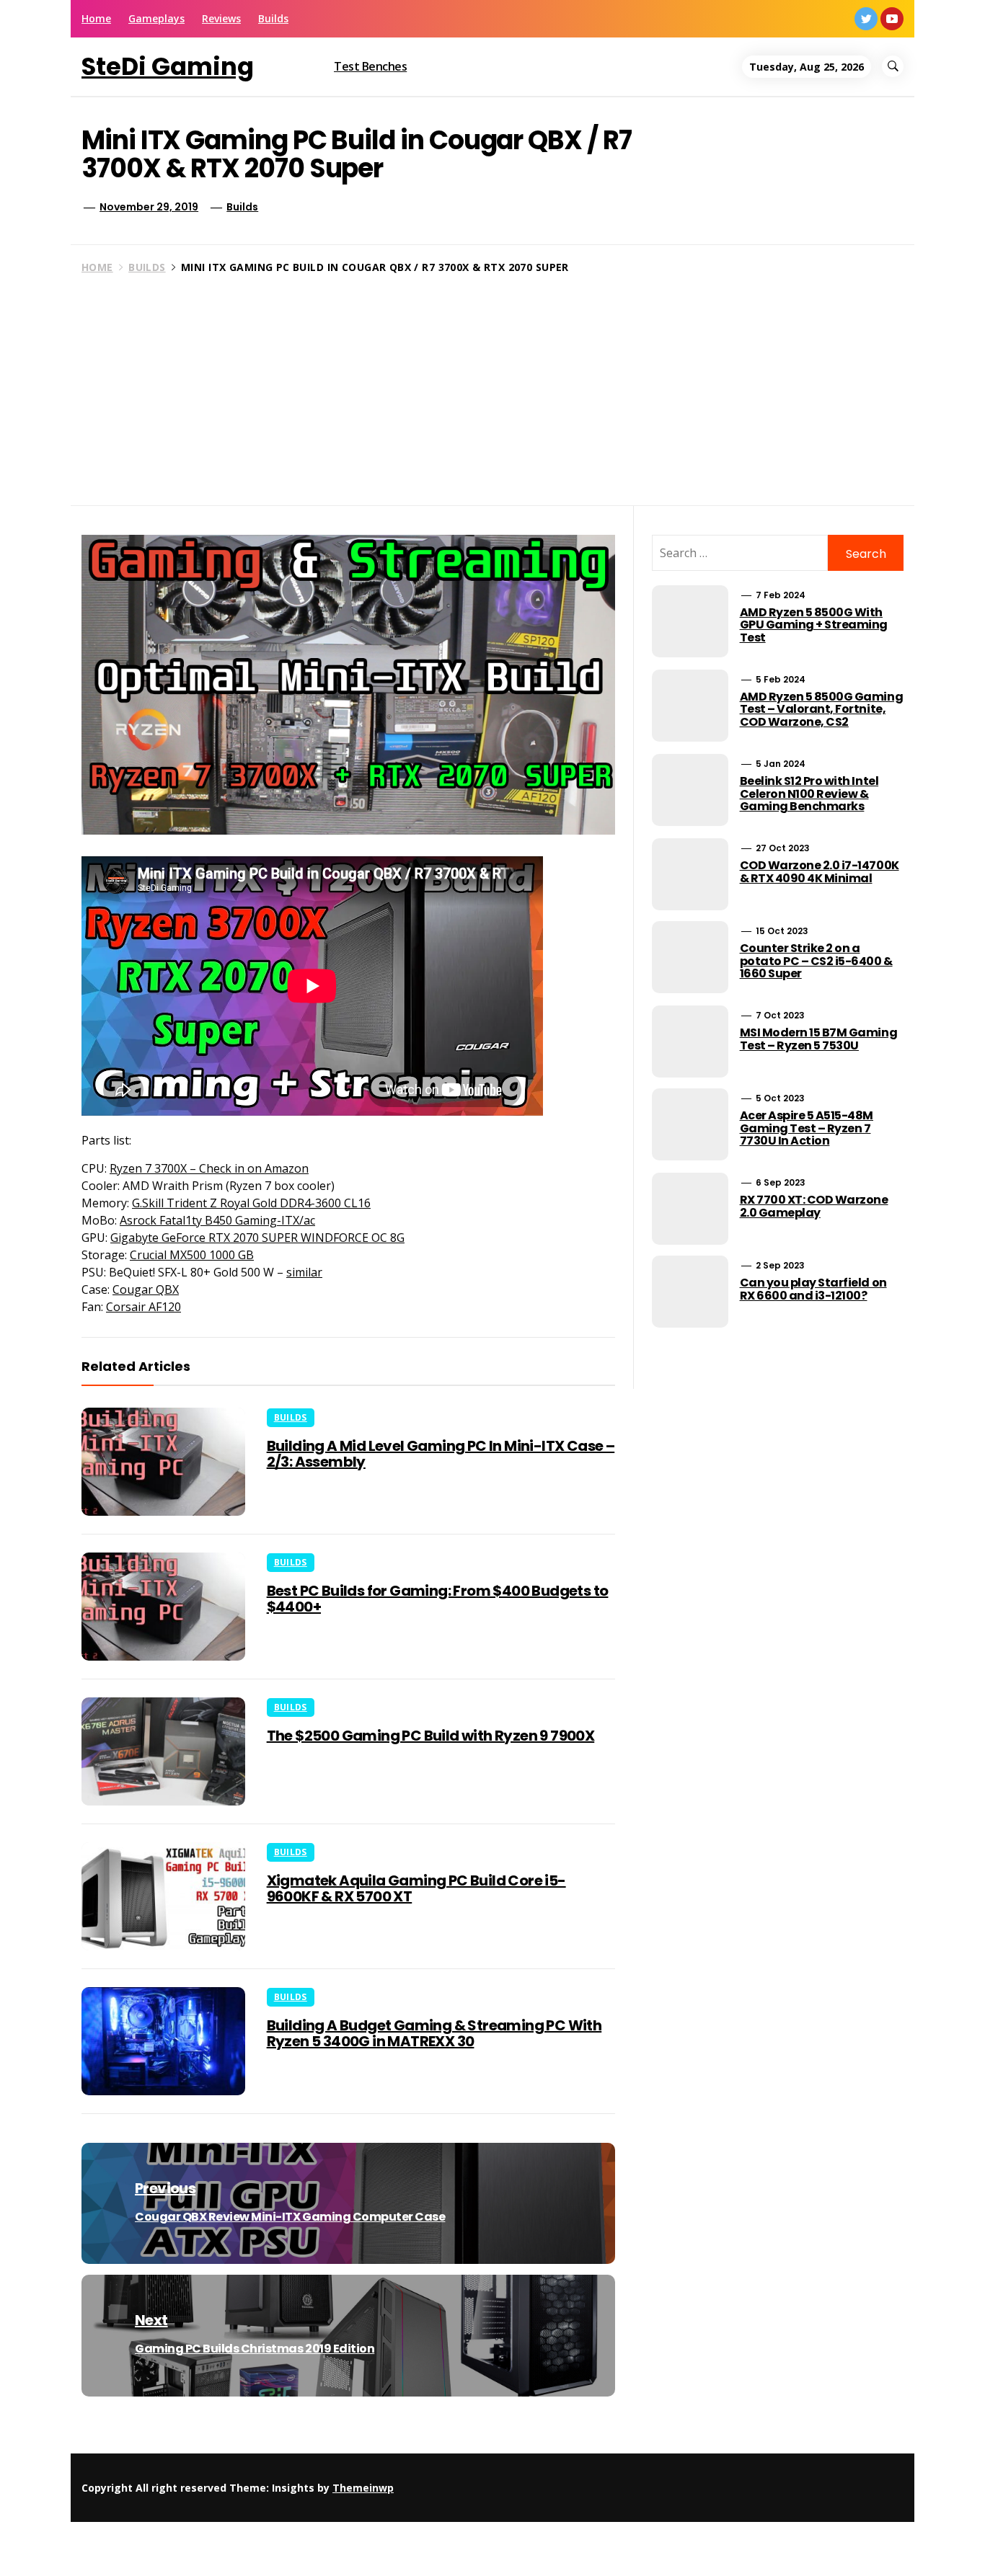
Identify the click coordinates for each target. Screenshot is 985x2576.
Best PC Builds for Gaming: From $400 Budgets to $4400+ (438, 1599)
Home (96, 18)
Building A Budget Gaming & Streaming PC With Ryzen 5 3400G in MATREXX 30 (434, 2033)
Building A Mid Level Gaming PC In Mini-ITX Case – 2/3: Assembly (441, 1454)
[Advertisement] (492, 386)
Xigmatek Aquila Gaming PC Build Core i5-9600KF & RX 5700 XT (416, 1888)
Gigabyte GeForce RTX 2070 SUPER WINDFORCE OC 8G (257, 1238)
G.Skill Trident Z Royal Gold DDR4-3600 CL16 (251, 1203)
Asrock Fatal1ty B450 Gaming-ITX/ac (217, 1220)
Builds (273, 18)
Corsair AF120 (143, 1307)
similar (304, 1272)
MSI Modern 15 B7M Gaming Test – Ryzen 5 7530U (818, 1039)
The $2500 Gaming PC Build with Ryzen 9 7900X (431, 1736)
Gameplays (156, 18)
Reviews (221, 18)
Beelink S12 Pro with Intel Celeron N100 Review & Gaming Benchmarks (809, 794)
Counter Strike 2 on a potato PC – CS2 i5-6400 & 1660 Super (816, 961)
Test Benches (370, 66)
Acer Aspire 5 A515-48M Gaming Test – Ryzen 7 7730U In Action (807, 1128)
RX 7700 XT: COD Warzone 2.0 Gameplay (814, 1206)
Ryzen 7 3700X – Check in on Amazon (209, 1168)
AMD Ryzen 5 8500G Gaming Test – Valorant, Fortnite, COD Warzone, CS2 (821, 709)
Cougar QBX (146, 1289)
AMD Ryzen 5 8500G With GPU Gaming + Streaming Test (814, 625)
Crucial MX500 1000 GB (192, 1255)
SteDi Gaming (168, 66)
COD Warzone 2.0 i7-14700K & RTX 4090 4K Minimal (820, 872)
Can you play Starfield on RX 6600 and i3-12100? (813, 1289)
